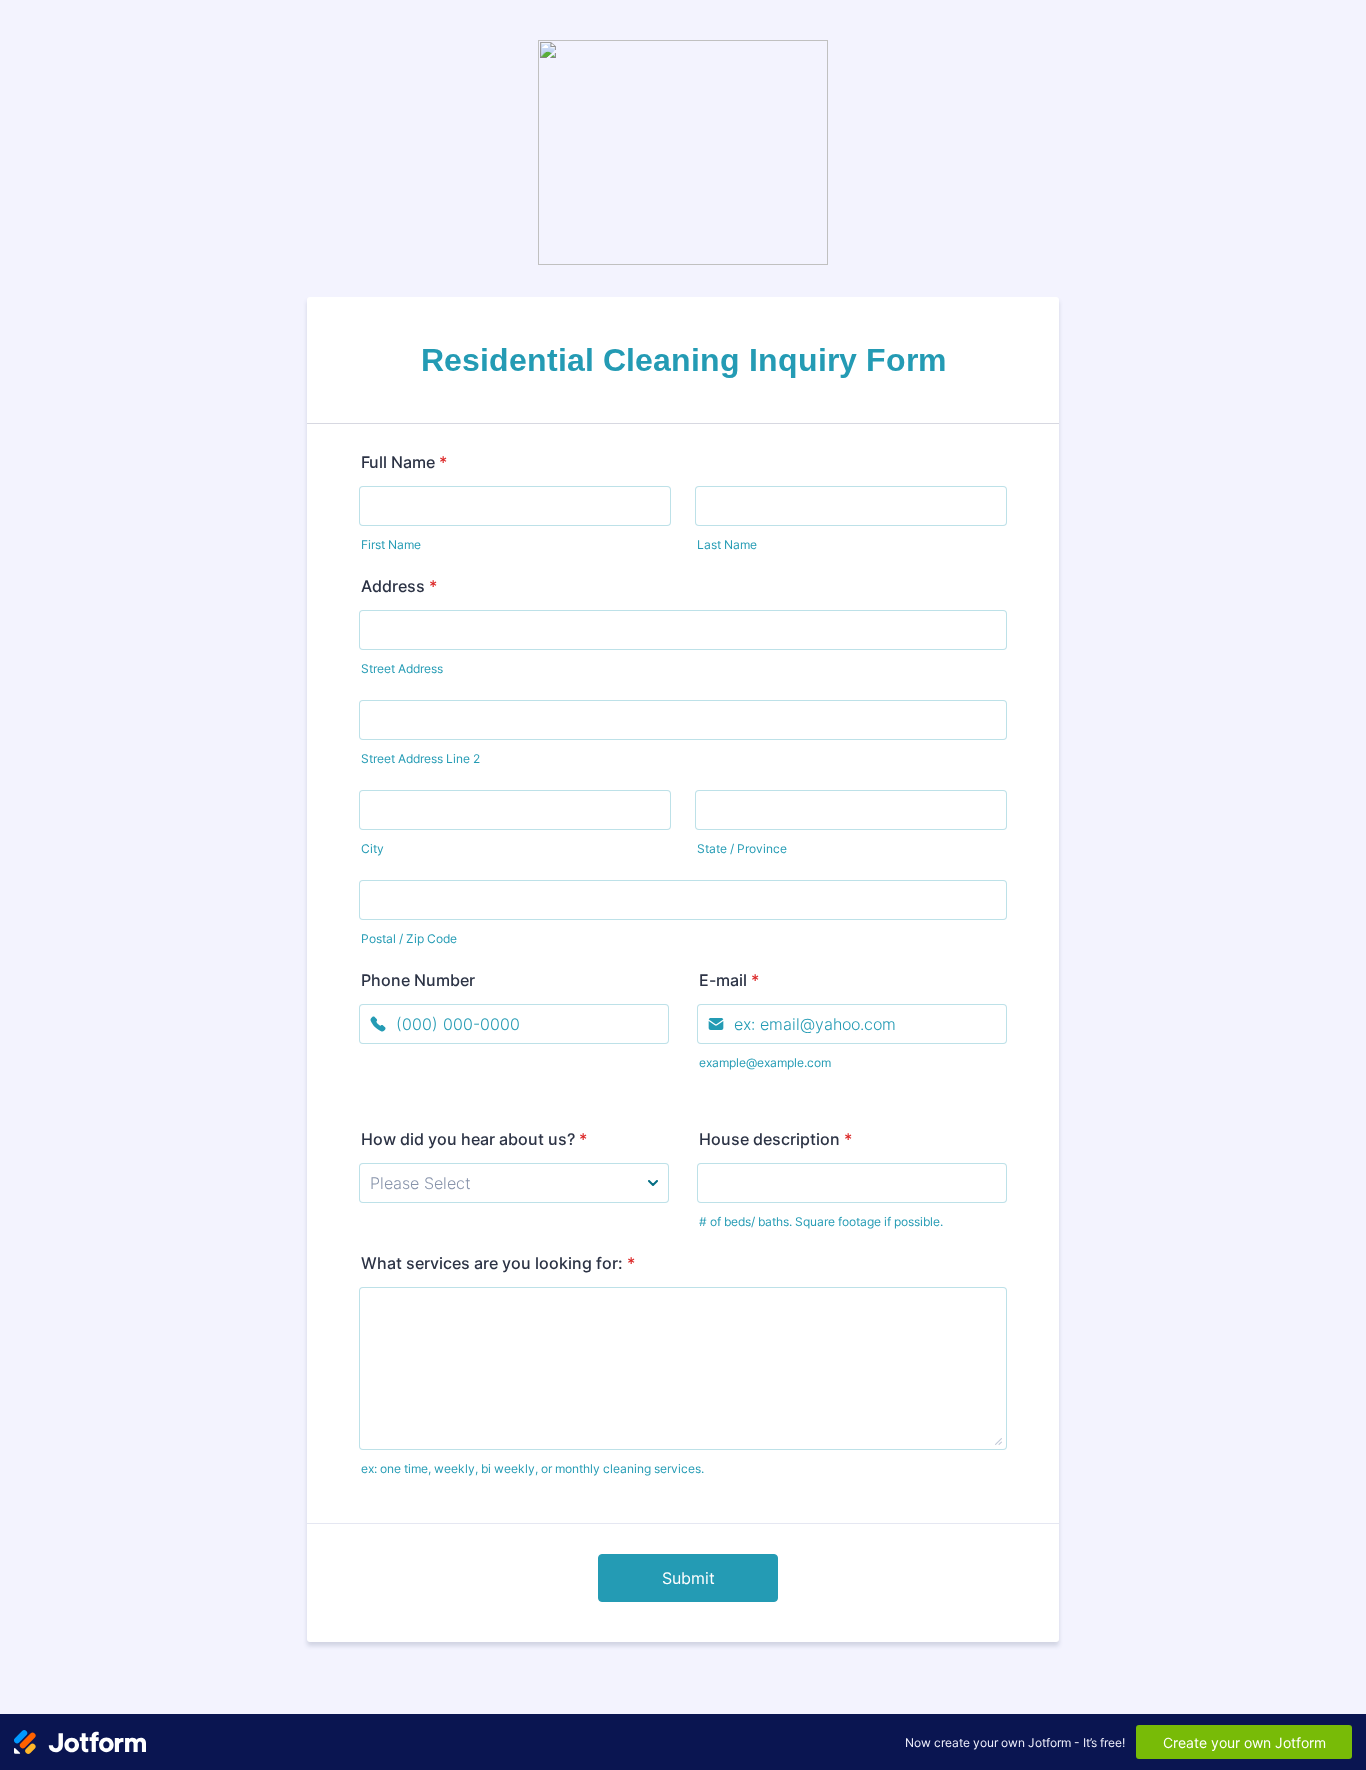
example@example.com (765, 1062)
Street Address (402, 668)
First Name (391, 544)
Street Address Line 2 (420, 758)
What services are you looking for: (498, 1263)
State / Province (742, 848)
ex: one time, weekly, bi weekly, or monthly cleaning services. (532, 1468)
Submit (688, 1578)
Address (399, 586)
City (372, 848)
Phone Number (418, 980)
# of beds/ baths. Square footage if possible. (821, 1221)
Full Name (404, 462)
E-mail (729, 980)
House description (775, 1139)
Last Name (727, 544)
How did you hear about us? (474, 1139)
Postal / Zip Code (409, 938)
